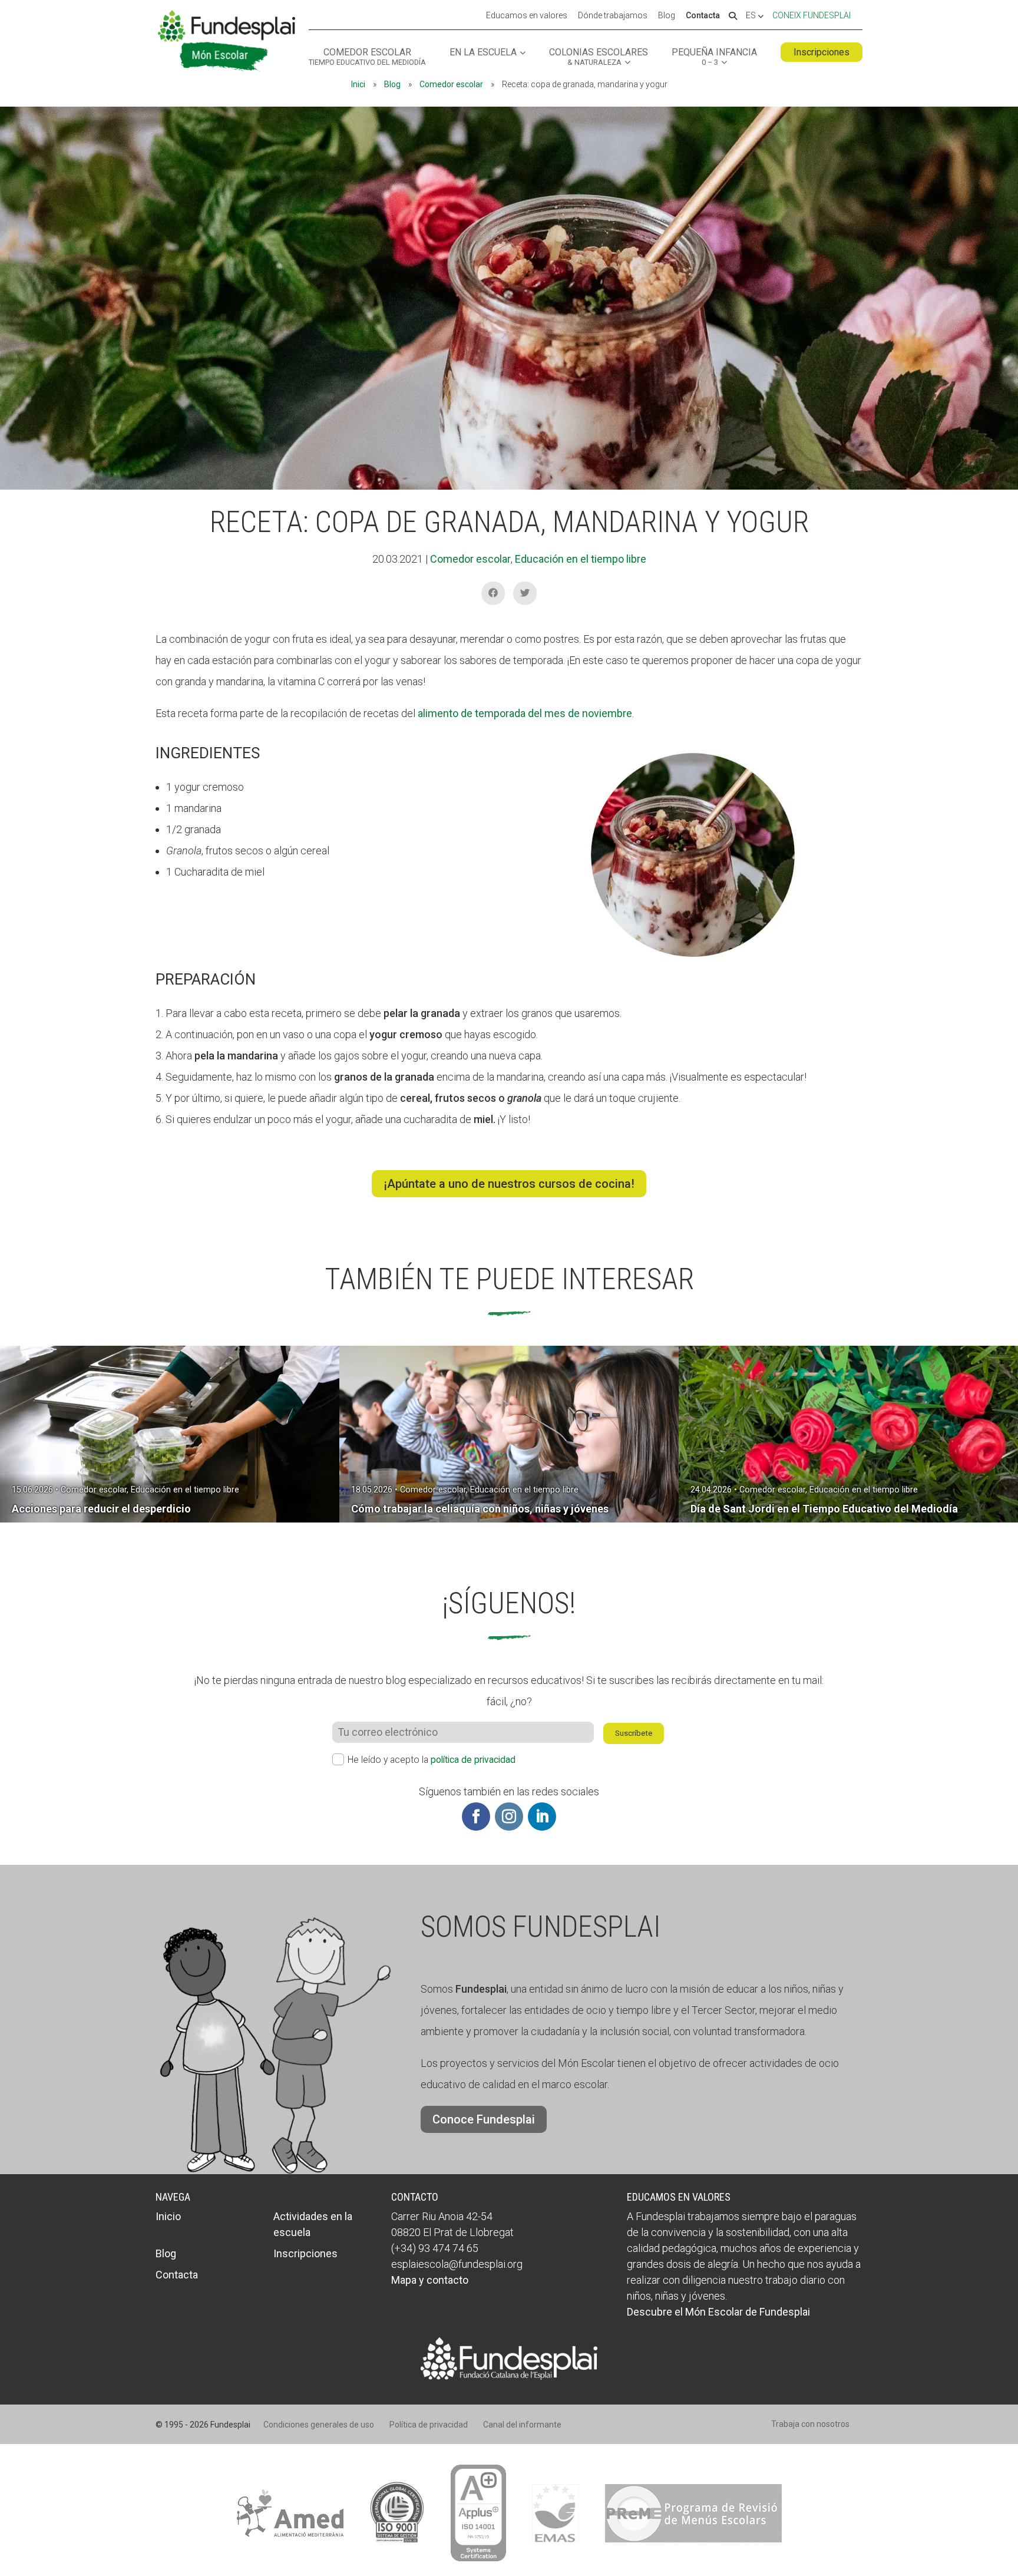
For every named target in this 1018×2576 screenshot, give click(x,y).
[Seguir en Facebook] (476, 1817)
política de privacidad (473, 1760)
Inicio (168, 2216)
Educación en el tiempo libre (581, 559)
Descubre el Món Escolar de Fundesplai (718, 2312)
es (752, 16)
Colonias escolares (599, 57)
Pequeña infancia (714, 57)
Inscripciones (822, 52)
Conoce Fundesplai (484, 2119)
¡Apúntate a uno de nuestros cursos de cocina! (509, 1184)
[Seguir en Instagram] (509, 1817)
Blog (667, 16)
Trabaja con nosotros (810, 2424)
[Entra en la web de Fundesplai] (509, 2376)
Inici (358, 84)
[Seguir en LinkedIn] (542, 1817)
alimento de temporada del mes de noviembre (525, 713)
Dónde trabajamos (613, 16)
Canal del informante (522, 2425)
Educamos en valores (527, 16)
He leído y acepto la (432, 1760)
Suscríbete (634, 1733)
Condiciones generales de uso (319, 2425)
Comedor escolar (367, 57)
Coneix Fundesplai (812, 15)
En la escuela (483, 53)
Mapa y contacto (430, 2280)
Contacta (703, 16)
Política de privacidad (429, 2425)
